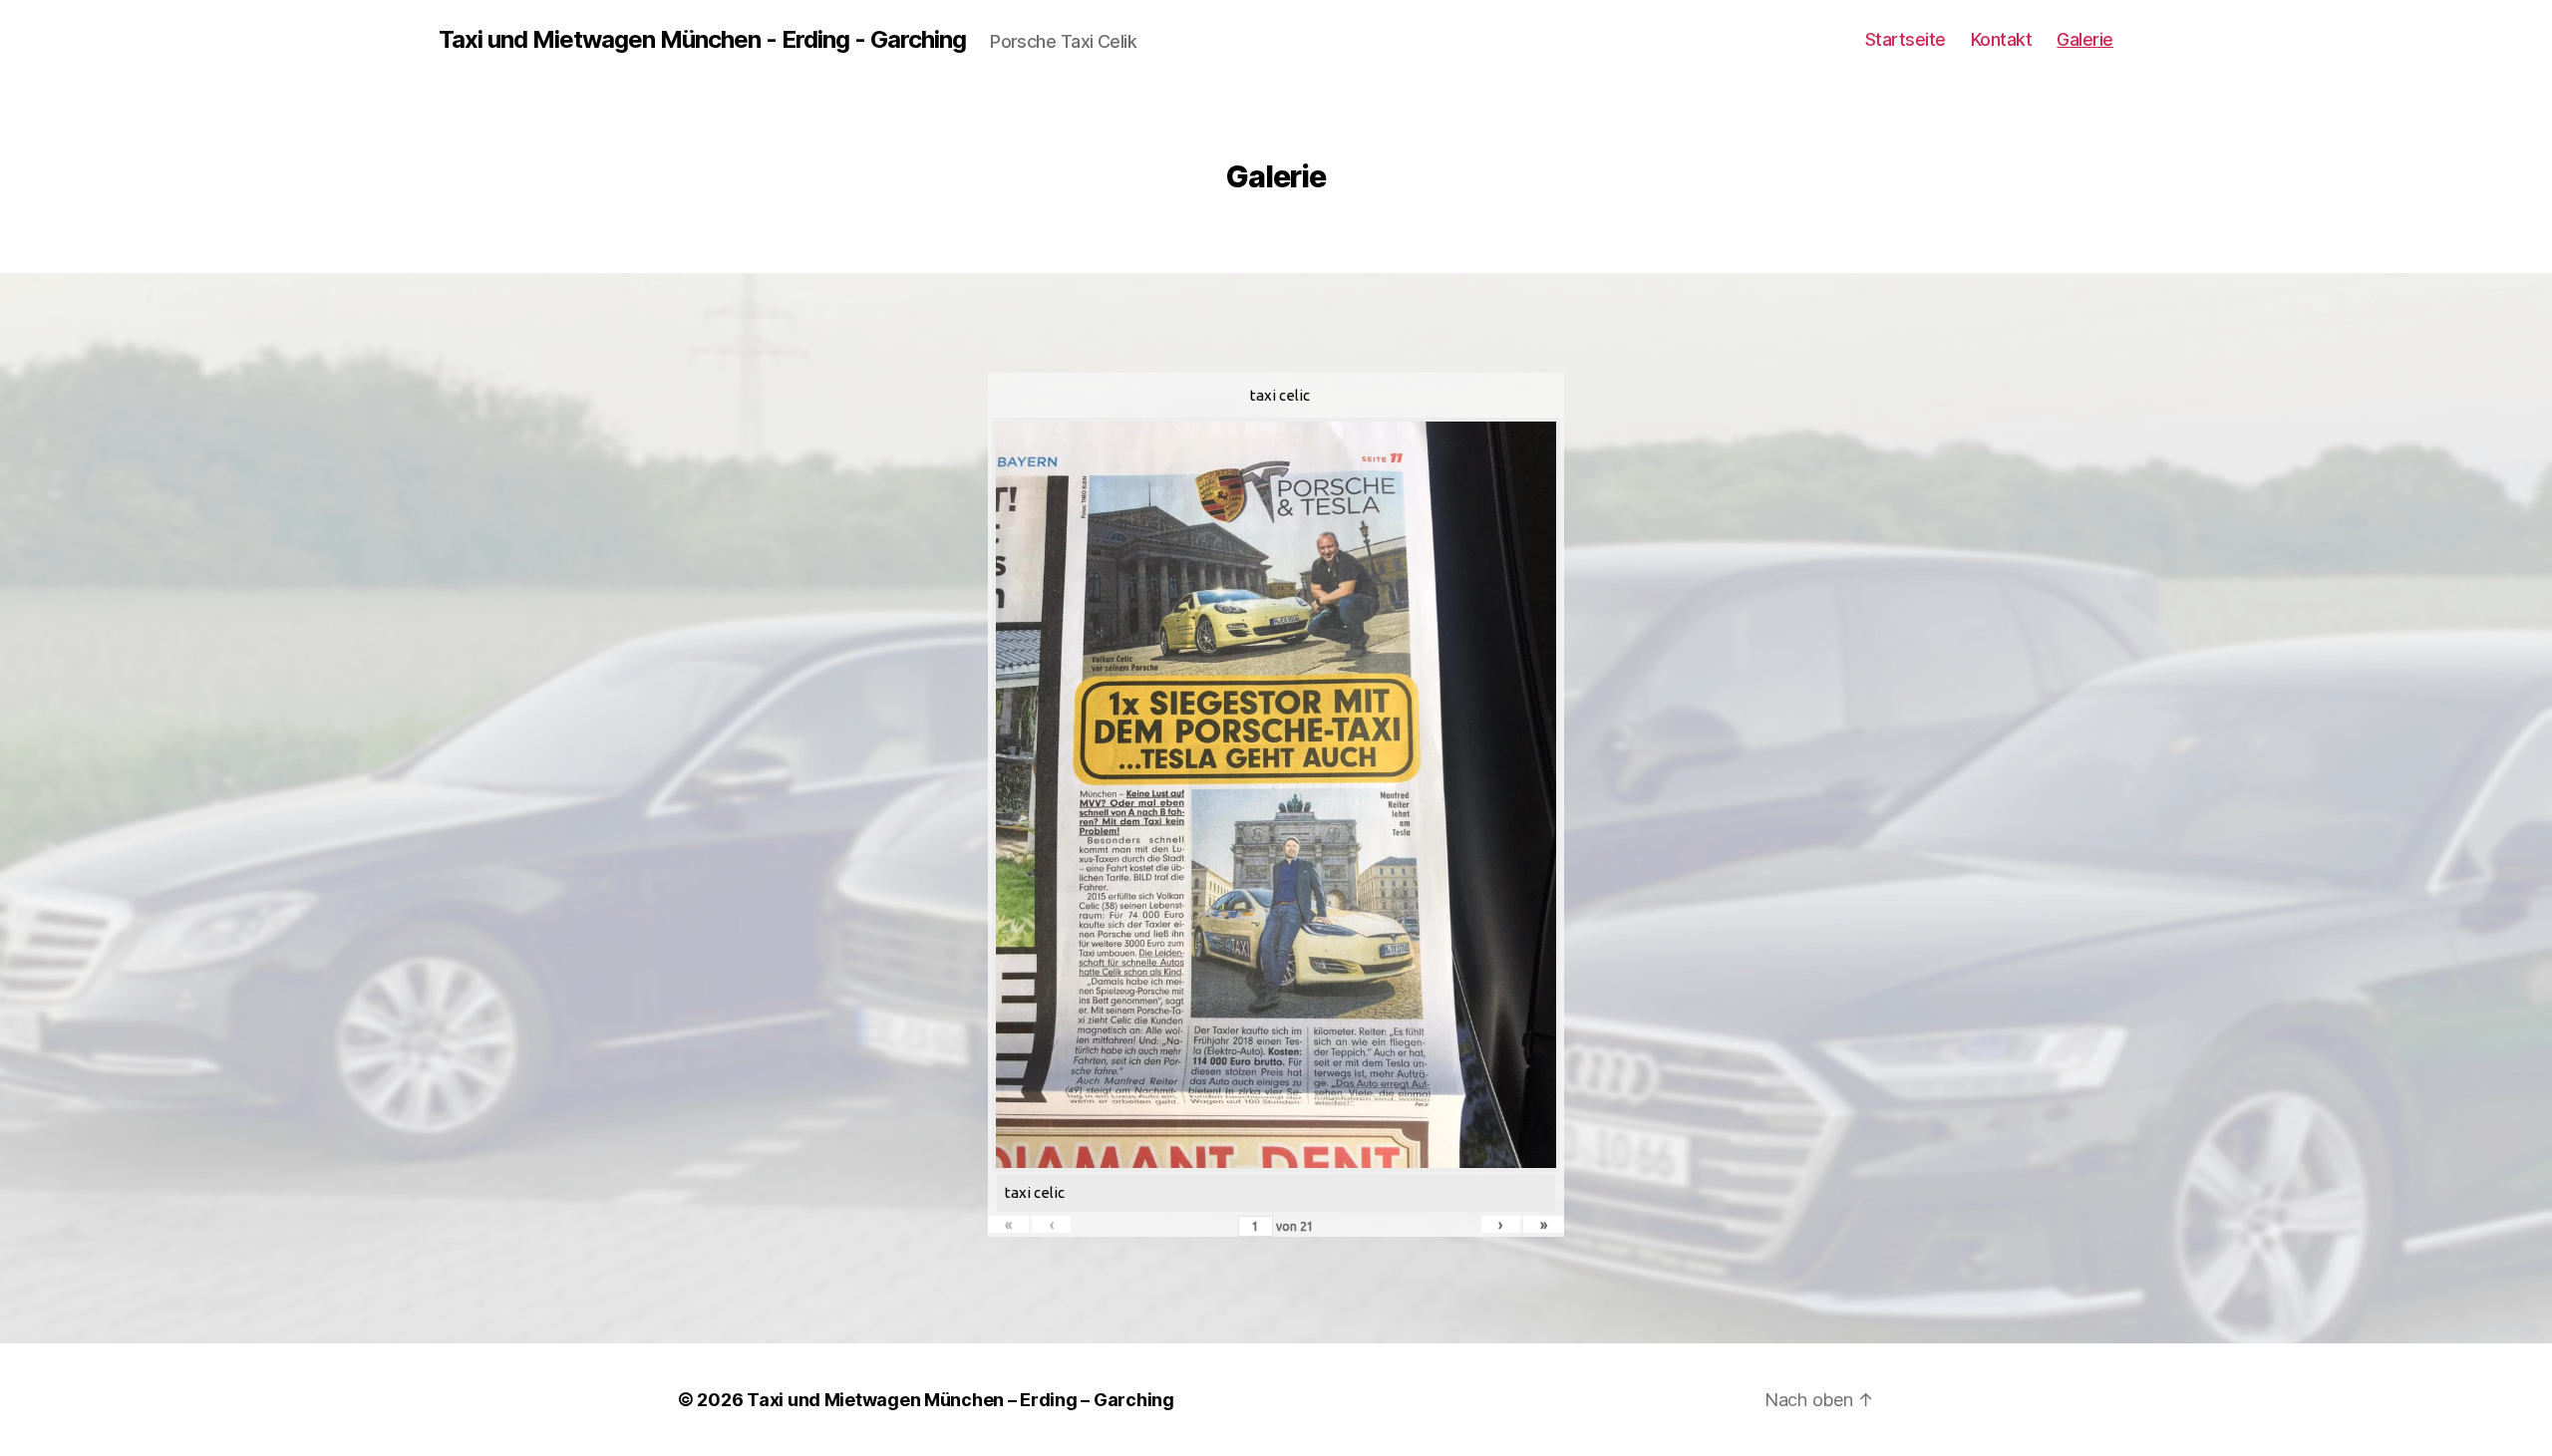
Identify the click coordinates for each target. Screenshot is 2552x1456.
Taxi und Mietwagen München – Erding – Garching (960, 1400)
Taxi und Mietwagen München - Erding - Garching (702, 40)
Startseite (1906, 39)
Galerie (2085, 39)
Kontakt (2002, 39)
